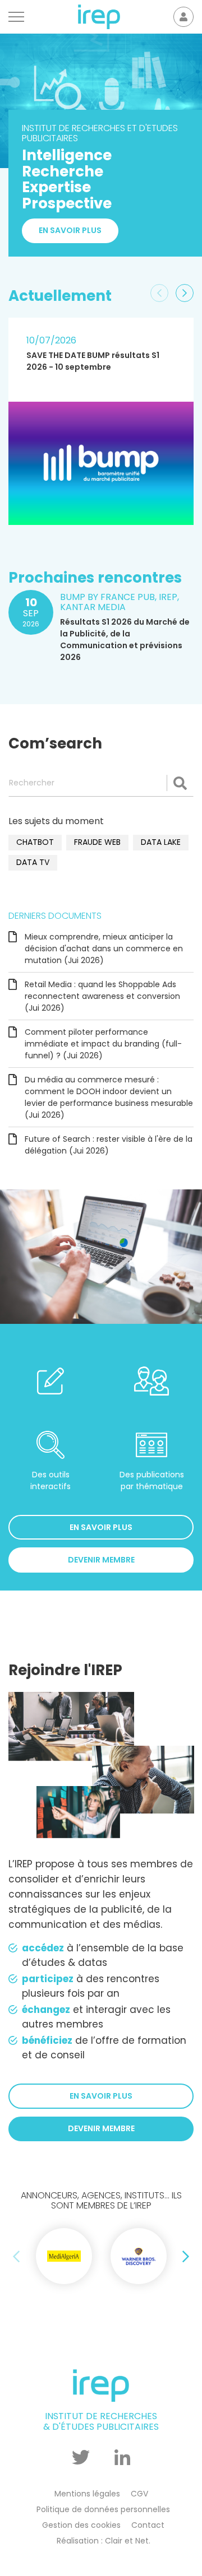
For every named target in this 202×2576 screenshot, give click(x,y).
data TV (33, 862)
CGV (139, 2494)
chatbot (35, 842)
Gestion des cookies (81, 2525)
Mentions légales (87, 2494)
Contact (148, 2525)
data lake (161, 842)
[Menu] (16, 17)
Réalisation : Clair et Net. (104, 2541)
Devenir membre (101, 1560)
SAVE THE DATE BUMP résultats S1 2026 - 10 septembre (93, 361)
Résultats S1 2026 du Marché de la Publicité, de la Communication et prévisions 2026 (125, 640)
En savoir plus (70, 230)
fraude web (97, 842)
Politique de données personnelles (103, 2509)
